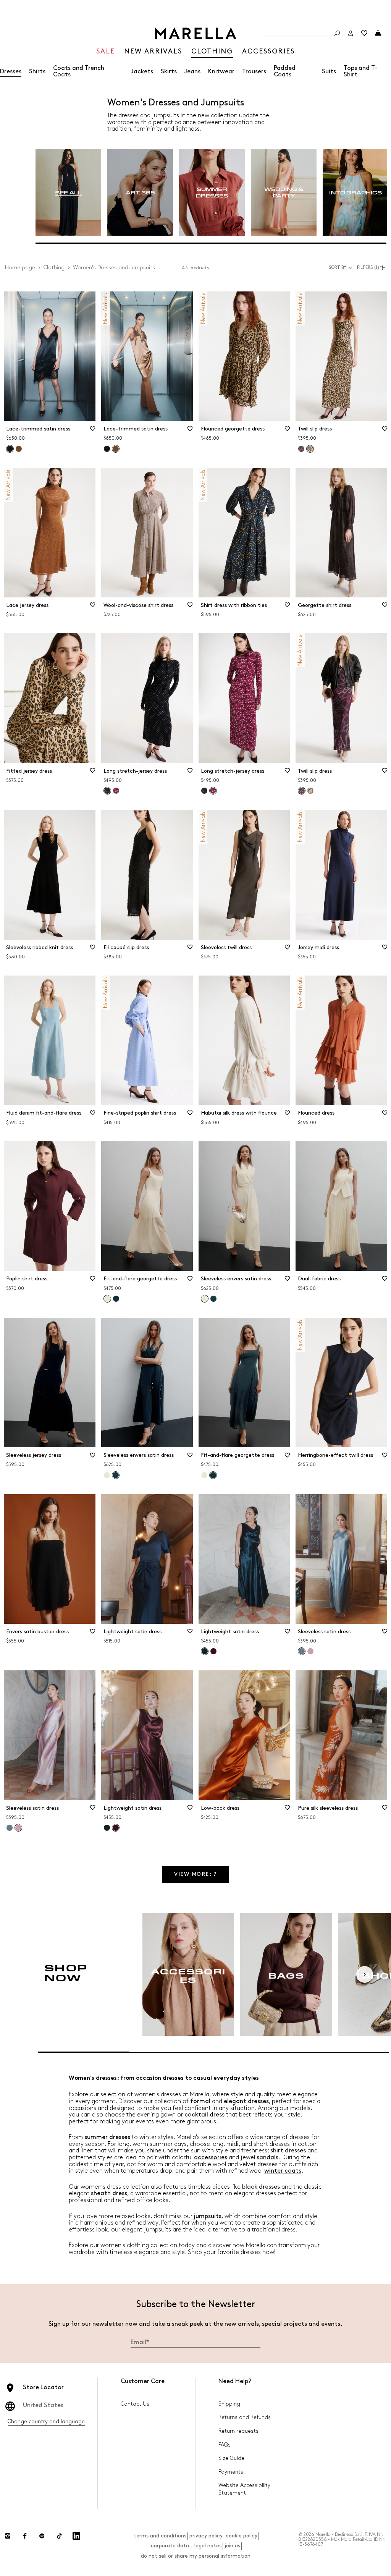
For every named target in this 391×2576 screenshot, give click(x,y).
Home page (20, 268)
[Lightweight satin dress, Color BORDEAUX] (213, 1651)
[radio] (68, 193)
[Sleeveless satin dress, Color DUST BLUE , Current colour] (302, 1651)
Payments (231, 2472)
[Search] (337, 33)
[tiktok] (59, 2536)
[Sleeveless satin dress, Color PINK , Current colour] (18, 1828)
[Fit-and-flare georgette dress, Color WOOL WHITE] (204, 1475)
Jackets (142, 72)
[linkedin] (76, 2536)
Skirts (169, 72)
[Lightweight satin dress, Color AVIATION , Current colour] (205, 1651)
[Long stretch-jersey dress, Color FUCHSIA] (116, 791)
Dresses (11, 72)
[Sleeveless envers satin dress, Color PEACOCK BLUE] (213, 1299)
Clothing (54, 268)
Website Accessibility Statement (244, 2489)
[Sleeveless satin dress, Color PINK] (310, 1651)
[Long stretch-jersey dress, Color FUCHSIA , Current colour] (213, 791)
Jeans (192, 72)
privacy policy (206, 2536)
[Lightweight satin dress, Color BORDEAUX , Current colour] (116, 1828)
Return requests (238, 2431)
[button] (372, 268)
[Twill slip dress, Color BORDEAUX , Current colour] (302, 791)
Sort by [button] (338, 268)
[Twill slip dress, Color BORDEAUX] (301, 449)
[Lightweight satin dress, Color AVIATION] (107, 1828)
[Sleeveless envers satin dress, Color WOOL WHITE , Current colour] (205, 1299)
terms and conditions (160, 2536)
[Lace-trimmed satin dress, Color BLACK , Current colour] (10, 449)
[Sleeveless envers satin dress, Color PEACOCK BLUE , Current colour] (116, 1475)
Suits (329, 72)
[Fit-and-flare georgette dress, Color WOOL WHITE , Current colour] (107, 1299)
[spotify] (42, 2536)
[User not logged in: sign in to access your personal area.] (351, 33)
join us (232, 2546)
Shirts (37, 72)
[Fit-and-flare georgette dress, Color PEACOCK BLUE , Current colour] (213, 1475)
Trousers (254, 72)
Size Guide (231, 2458)
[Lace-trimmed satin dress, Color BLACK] (107, 449)
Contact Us (135, 2404)
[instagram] (8, 2536)
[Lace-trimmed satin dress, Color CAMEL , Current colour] (116, 449)
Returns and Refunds (245, 2417)
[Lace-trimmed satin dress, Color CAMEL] (19, 449)
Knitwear (221, 72)
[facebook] (25, 2536)
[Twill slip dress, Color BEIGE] (310, 791)
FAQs (225, 2445)
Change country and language (46, 2421)
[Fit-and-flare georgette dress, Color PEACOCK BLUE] (116, 1299)
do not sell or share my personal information (196, 2556)
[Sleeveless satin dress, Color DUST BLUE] (10, 1828)
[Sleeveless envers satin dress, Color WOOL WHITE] (107, 1475)
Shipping (229, 2404)
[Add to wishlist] (93, 431)
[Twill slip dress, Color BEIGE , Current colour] (310, 449)
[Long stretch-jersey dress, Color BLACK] (204, 791)
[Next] (365, 1974)
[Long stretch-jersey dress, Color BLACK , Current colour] (107, 791)
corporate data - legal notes (186, 2546)
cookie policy (242, 2536)
